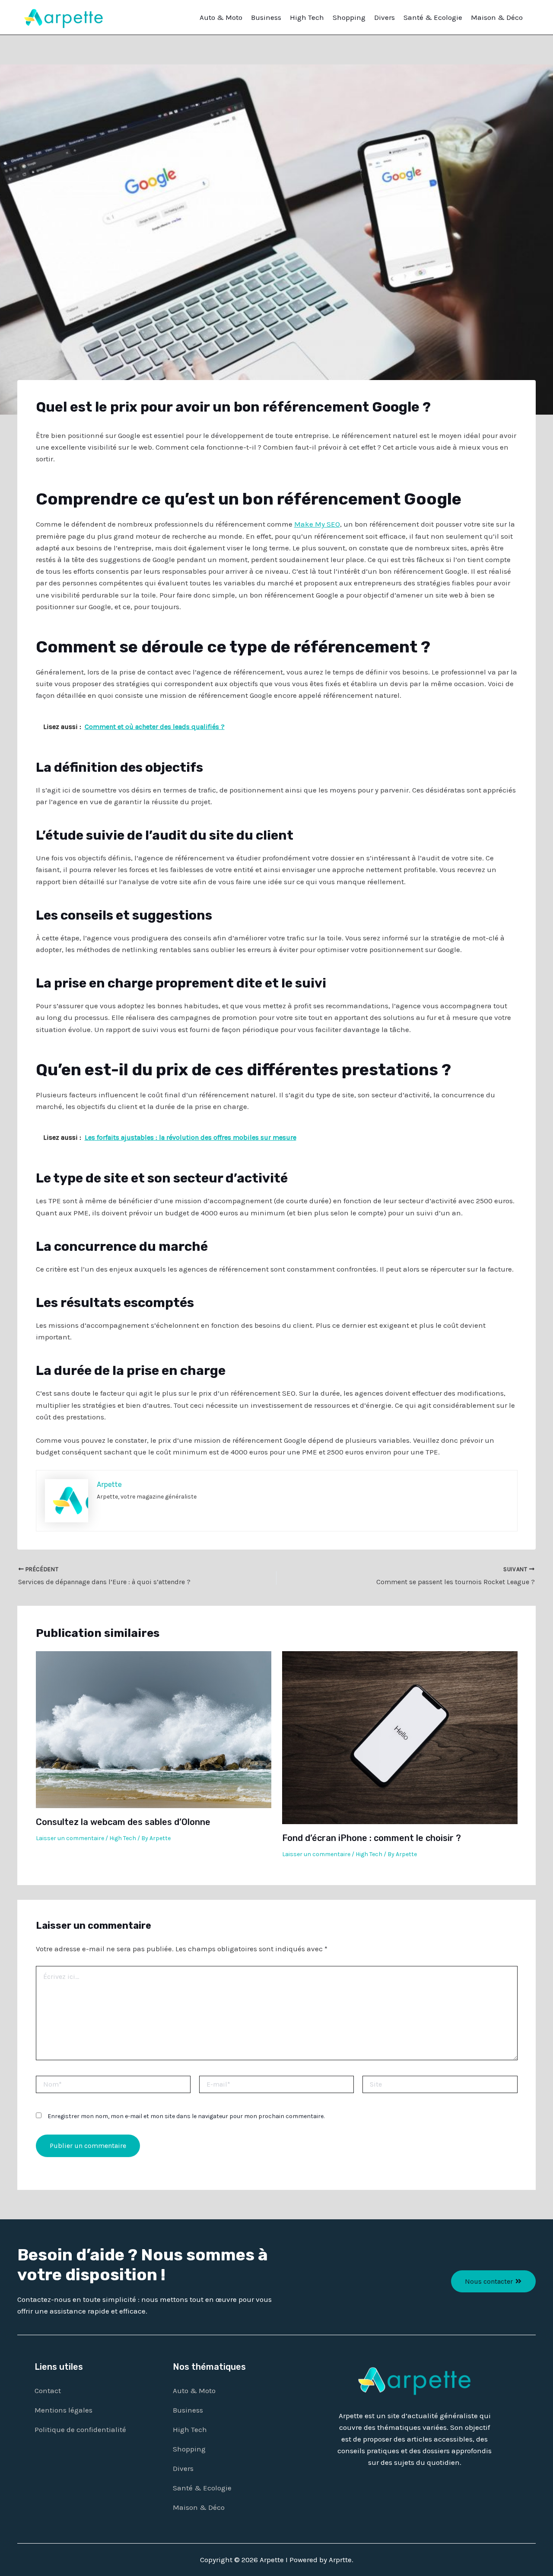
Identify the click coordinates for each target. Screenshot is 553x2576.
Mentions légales (64, 2410)
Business (266, 17)
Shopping (349, 17)
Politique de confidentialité (80, 2429)
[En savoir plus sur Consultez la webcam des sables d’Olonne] (154, 1729)
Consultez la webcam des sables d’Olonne (123, 1822)
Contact (48, 2391)
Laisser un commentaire (70, 1838)
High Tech (307, 17)
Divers (385, 17)
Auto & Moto (221, 17)
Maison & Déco (497, 17)
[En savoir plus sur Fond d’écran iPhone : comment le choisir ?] (400, 1737)
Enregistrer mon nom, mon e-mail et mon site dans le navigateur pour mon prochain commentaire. (186, 2116)
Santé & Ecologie (433, 17)
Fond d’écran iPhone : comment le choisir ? (372, 1838)
